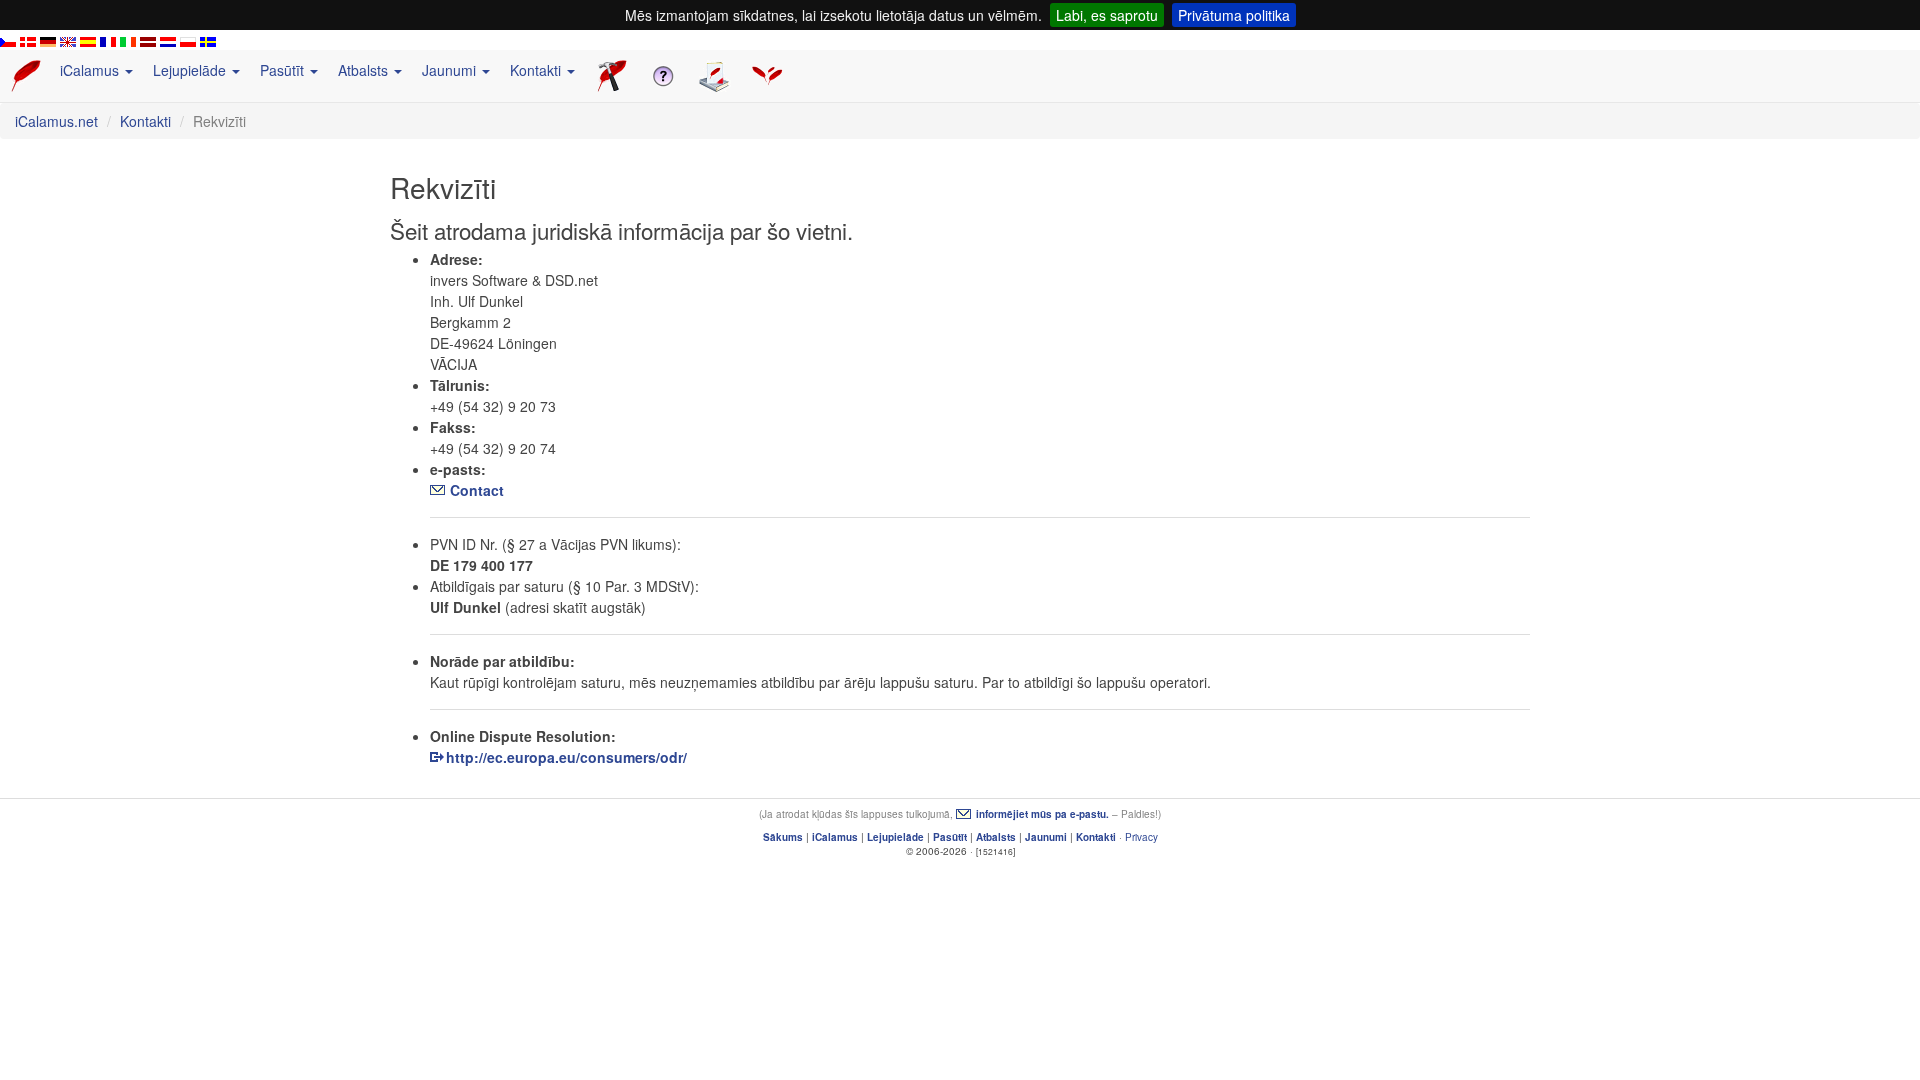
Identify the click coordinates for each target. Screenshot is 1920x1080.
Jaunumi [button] (451, 70)
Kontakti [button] (537, 70)
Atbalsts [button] (365, 70)
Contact (477, 490)
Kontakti (145, 121)
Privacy (1141, 837)
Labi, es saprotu (1107, 15)
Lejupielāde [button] (191, 70)
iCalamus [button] (91, 70)
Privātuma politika (1234, 15)
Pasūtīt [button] (284, 70)
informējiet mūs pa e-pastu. (1042, 814)
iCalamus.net (56, 121)
